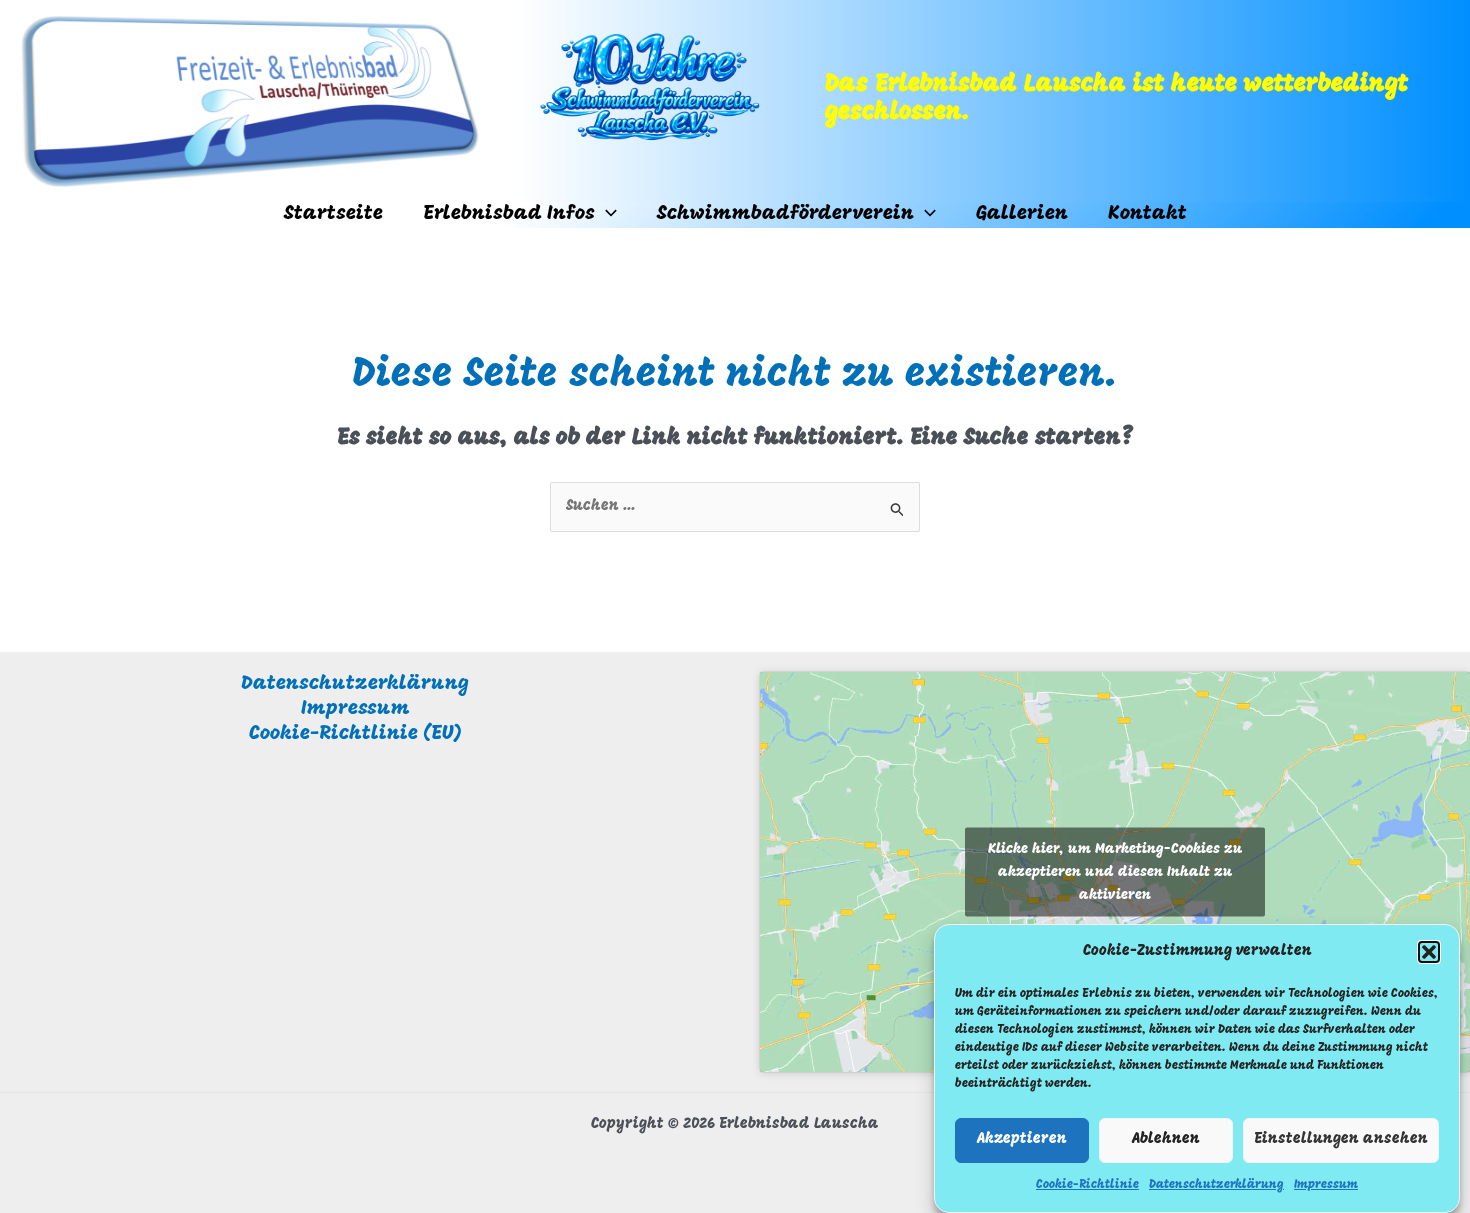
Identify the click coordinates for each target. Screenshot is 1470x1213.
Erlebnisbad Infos (509, 214)
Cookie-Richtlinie (1087, 1184)
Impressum (1326, 1184)
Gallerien (1022, 214)
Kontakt (1147, 214)
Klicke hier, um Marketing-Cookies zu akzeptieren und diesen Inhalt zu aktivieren (1115, 872)
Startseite (333, 214)
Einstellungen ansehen (1341, 1139)
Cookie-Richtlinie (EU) (355, 734)
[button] (1429, 952)
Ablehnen (1166, 1139)
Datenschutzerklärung (1216, 1184)
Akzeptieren (1022, 1139)
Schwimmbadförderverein (785, 214)
